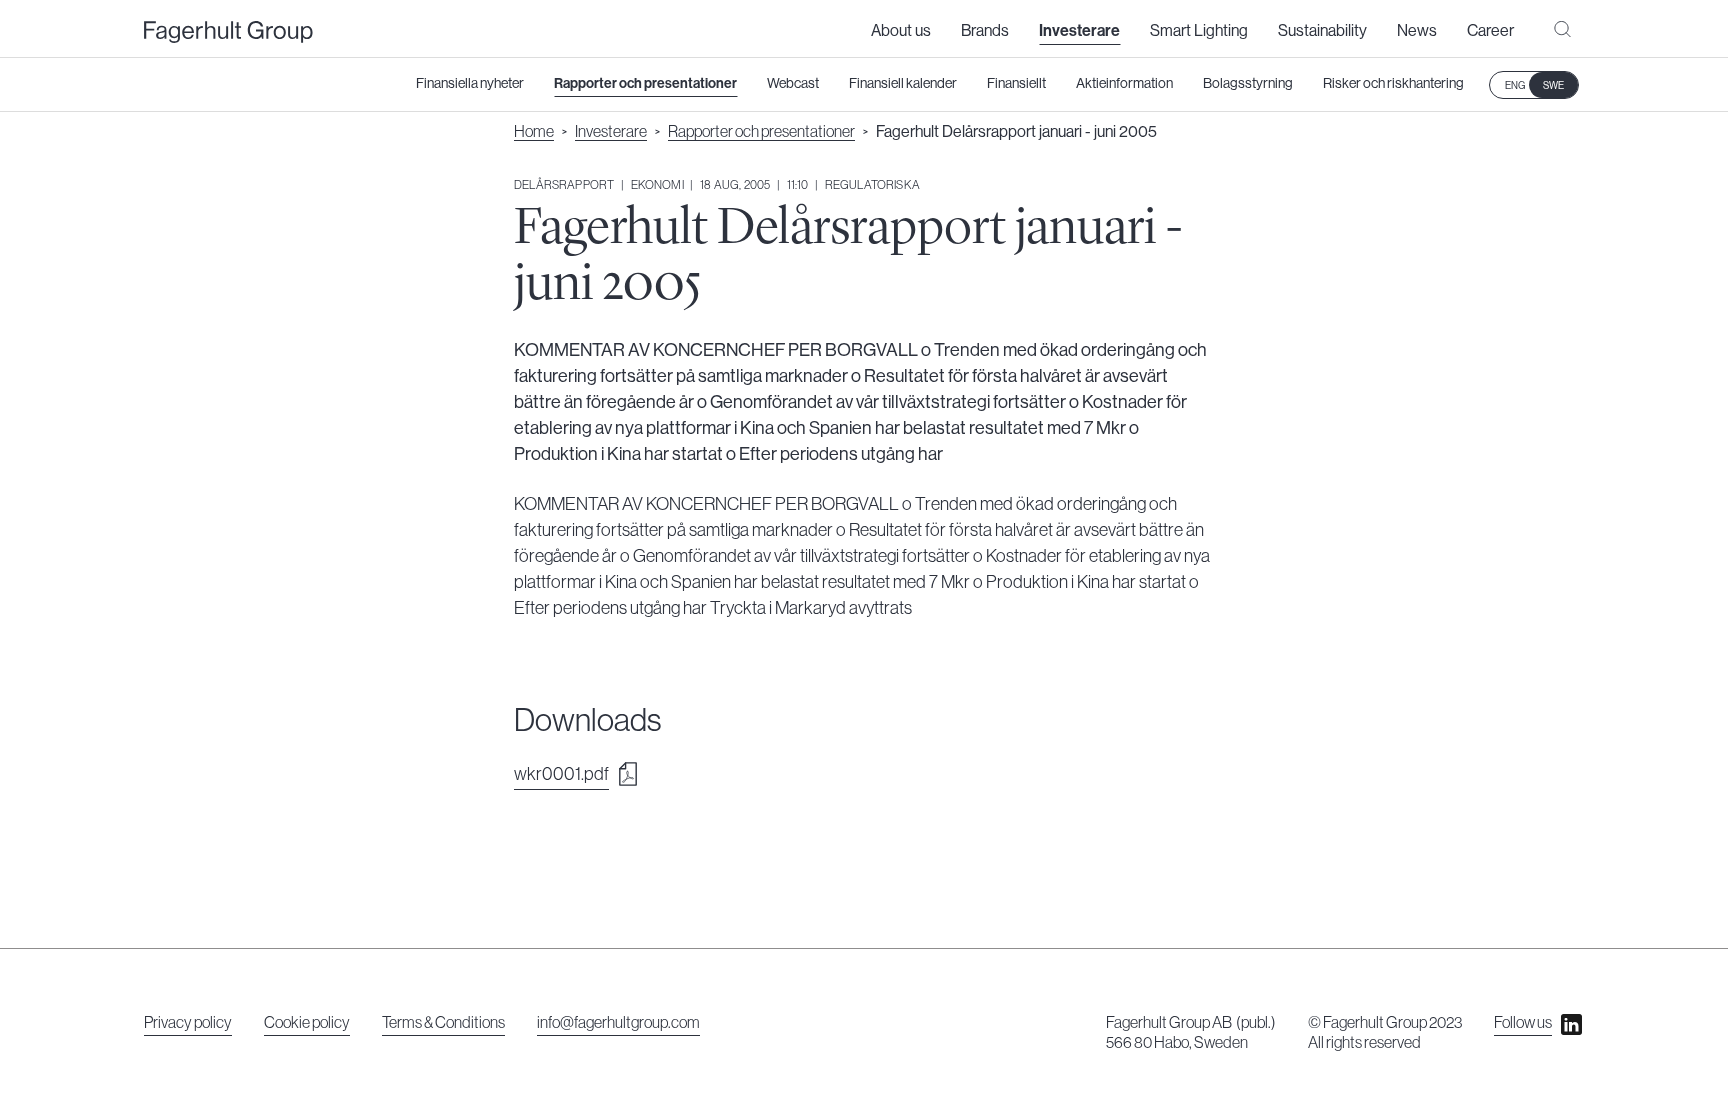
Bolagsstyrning (1248, 84)
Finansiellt (1016, 84)
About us (901, 31)
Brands (985, 31)
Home (534, 132)
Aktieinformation (1124, 84)
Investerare (1079, 31)
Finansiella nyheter (470, 84)
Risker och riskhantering (1393, 84)
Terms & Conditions (443, 1023)
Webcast (793, 84)
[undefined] (228, 32)
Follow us (1523, 1023)
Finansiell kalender (903, 84)
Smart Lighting (1199, 31)
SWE (1553, 86)
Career (1490, 31)
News (1417, 31)
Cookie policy (307, 1023)
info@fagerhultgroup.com (618, 1023)
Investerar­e (611, 132)
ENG (1515, 86)
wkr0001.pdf (561, 774)
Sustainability (1322, 31)
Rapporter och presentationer (645, 84)
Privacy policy (188, 1023)
